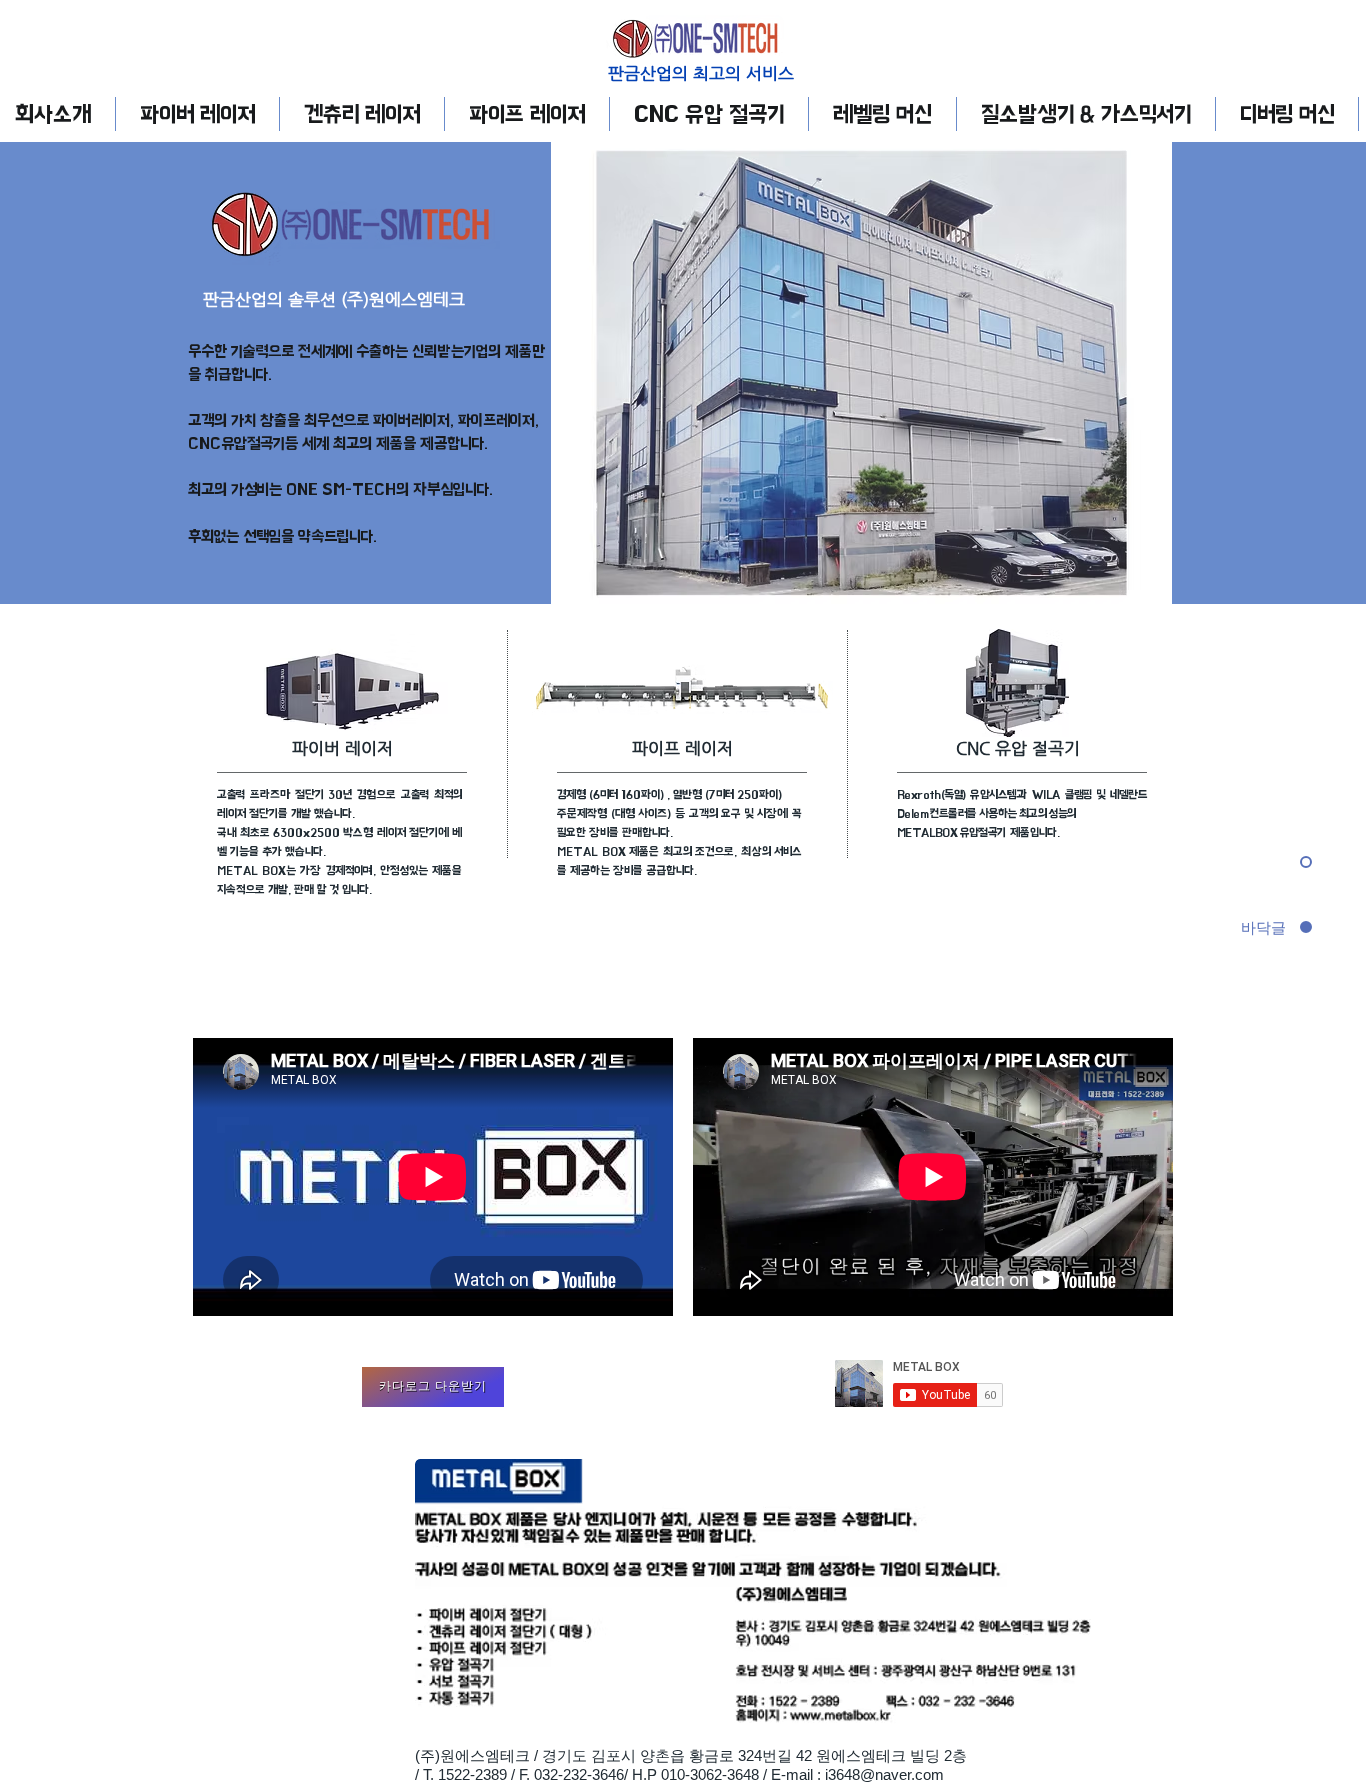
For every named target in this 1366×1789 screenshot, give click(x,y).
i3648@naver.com (884, 1774)
